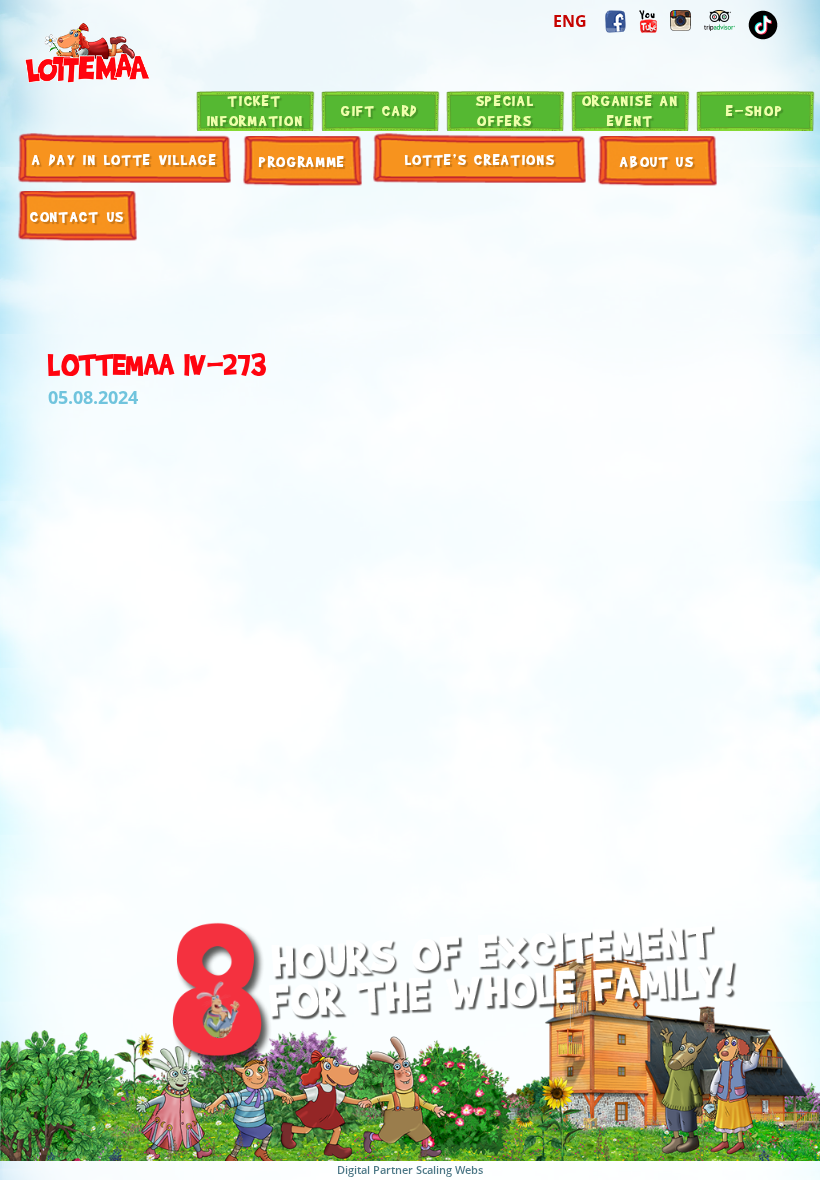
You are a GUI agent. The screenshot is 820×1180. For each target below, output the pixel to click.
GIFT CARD (380, 110)
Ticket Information (255, 110)
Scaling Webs (449, 1169)
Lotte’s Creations (480, 159)
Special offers (505, 110)
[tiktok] (763, 25)
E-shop (754, 110)
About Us (657, 161)
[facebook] (648, 21)
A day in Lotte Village (124, 159)
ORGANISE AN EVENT (630, 110)
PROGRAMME (302, 161)
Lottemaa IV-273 (157, 363)
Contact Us (77, 216)
